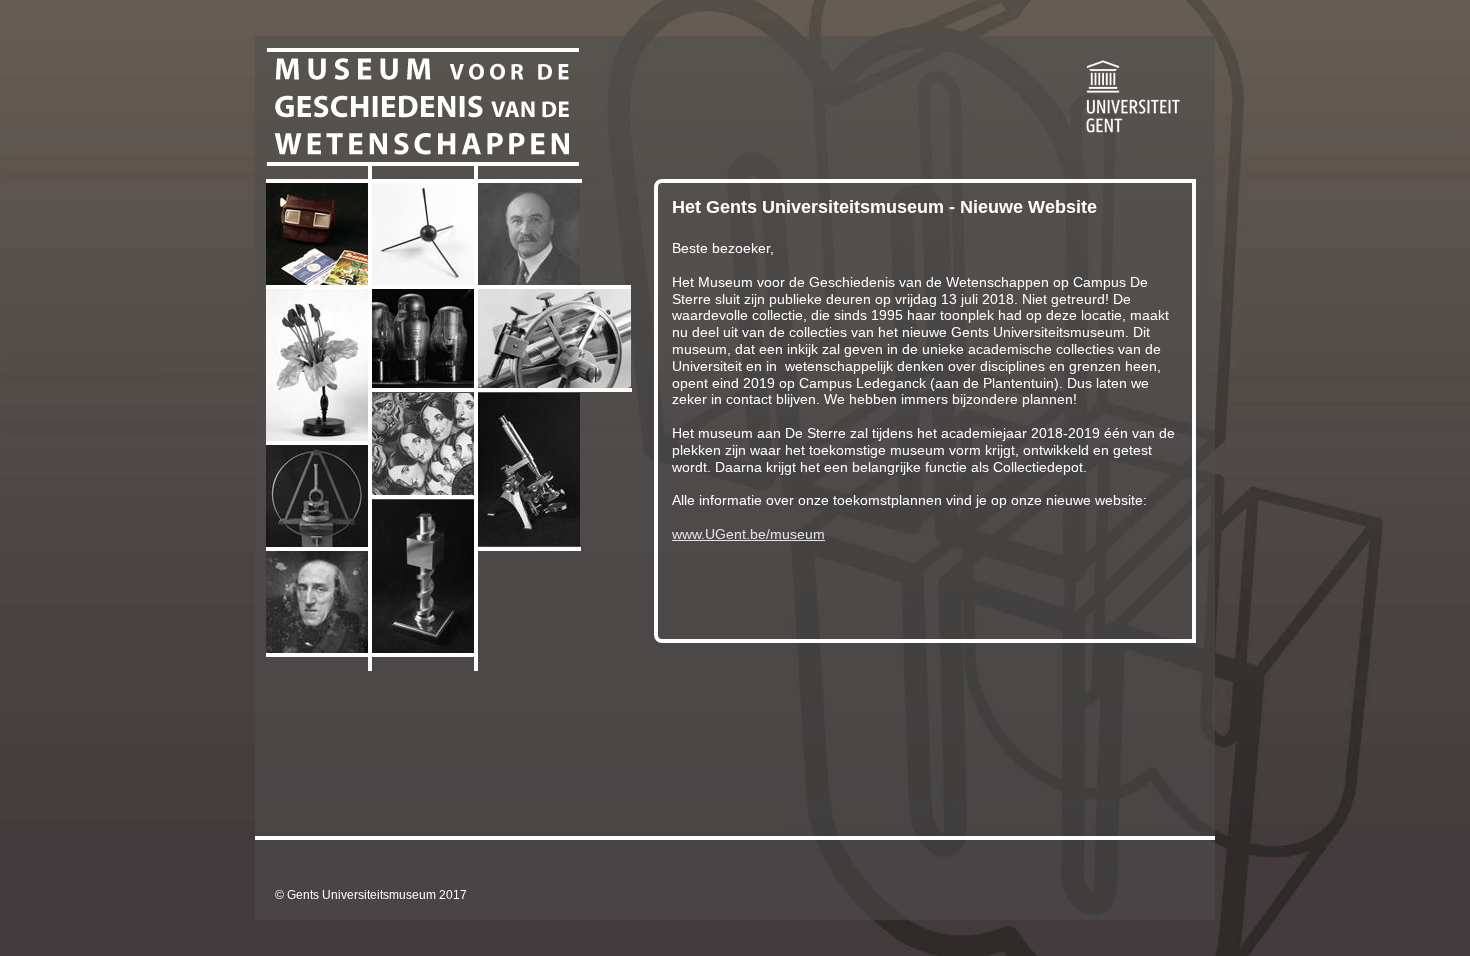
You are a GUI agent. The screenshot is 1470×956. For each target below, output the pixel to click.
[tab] (317, 234)
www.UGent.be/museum (748, 534)
